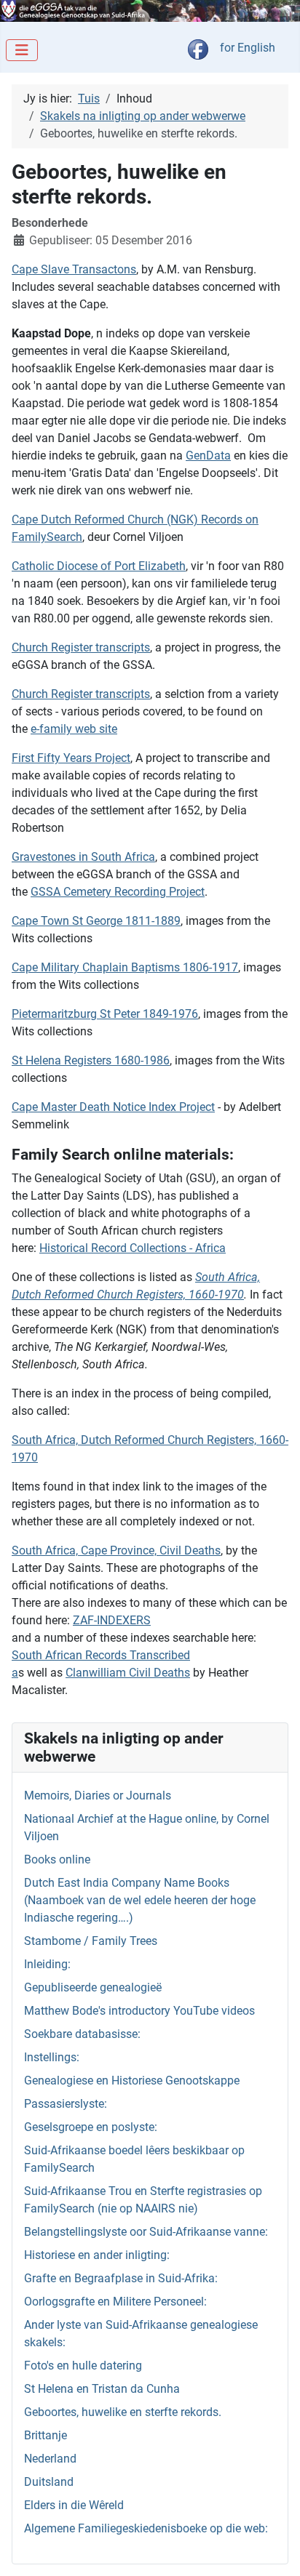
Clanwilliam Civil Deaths (128, 1673)
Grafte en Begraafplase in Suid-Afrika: (121, 2278)
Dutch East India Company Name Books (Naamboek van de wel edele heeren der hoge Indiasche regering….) (140, 1900)
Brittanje (46, 2435)
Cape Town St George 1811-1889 (96, 921)
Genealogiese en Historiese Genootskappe (132, 2081)
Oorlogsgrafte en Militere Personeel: (115, 2302)
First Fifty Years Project (71, 758)
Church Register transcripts (81, 647)
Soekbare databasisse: (82, 2034)
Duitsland (49, 2482)
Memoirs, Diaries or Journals (98, 1795)
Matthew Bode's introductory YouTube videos (139, 2011)
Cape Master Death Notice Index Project (113, 1107)
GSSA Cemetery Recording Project (118, 892)
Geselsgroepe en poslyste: (91, 2127)
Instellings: (52, 2057)
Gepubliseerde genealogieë (93, 1987)
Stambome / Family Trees (91, 1941)
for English (248, 48)
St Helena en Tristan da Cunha (102, 2389)
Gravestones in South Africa (83, 857)
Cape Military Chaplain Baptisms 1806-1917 (125, 967)
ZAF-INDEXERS (112, 1620)
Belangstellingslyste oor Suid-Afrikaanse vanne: (146, 2232)
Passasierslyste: (66, 2104)
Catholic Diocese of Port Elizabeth (99, 566)
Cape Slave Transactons (74, 269)
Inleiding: (47, 1964)
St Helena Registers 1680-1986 (91, 1060)
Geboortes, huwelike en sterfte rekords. (123, 2412)
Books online (57, 1859)
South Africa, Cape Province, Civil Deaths (116, 1550)
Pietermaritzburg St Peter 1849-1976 (105, 1014)
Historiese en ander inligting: (97, 2255)
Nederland (50, 2459)
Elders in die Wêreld (74, 2505)
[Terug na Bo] (275, 2549)
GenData (208, 456)
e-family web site (74, 729)
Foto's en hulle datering (83, 2366)
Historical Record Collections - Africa (133, 1248)
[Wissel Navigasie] (22, 50)
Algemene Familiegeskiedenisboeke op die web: (146, 2528)
